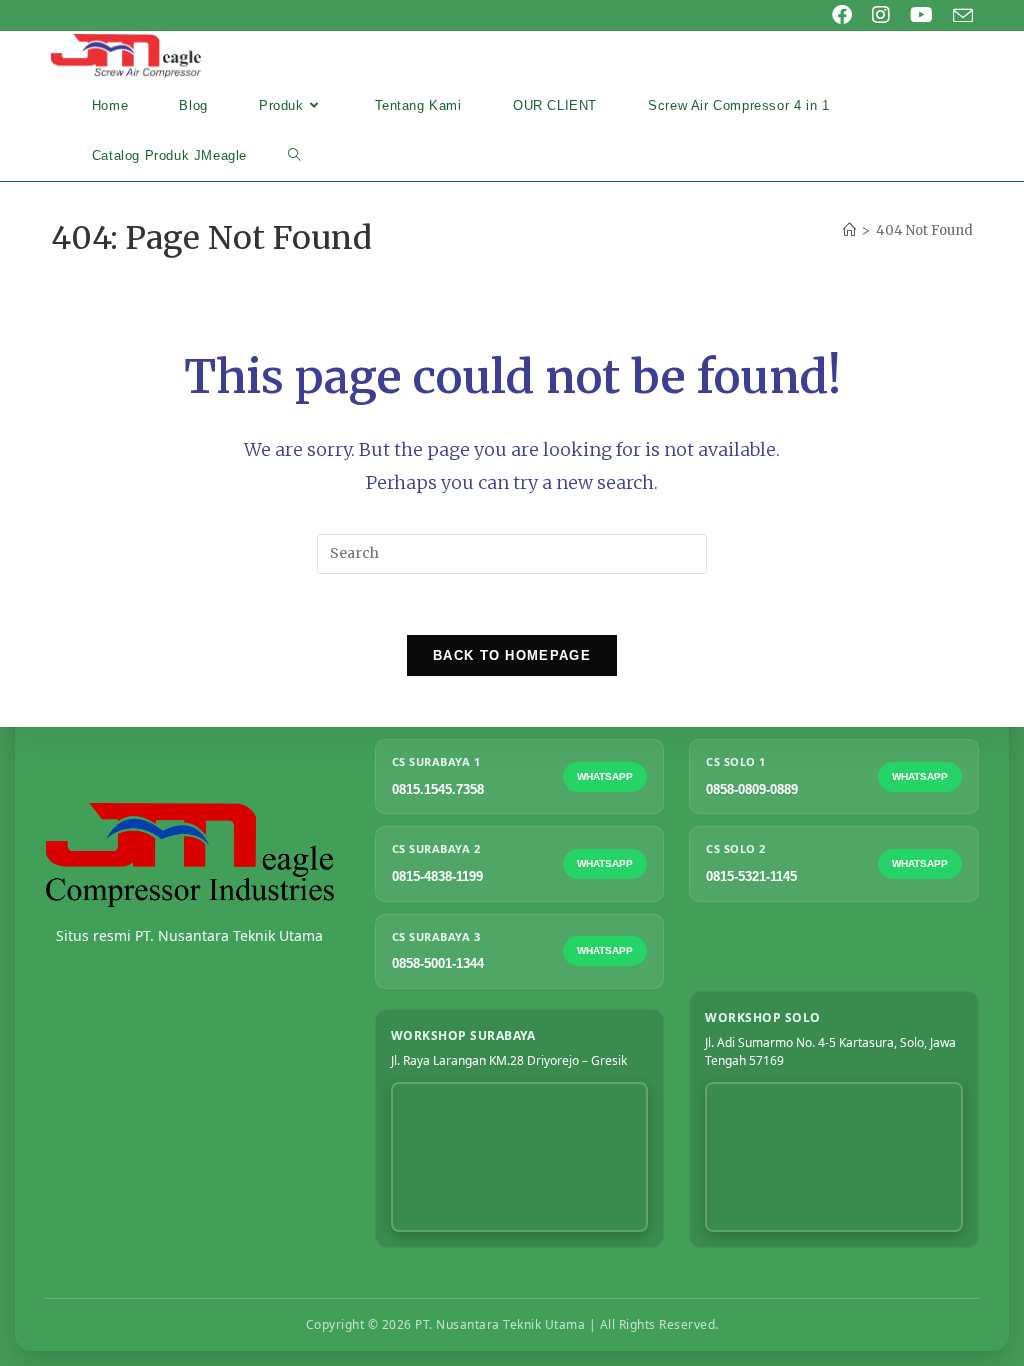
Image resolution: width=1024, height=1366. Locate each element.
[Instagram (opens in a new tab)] (881, 15)
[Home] (849, 230)
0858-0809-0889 (752, 789)
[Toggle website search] (294, 156)
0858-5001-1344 (438, 963)
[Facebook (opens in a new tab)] (842, 15)
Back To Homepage (512, 655)
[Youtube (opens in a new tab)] (921, 15)
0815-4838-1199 (437, 876)
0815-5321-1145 (751, 876)
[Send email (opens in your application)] (958, 16)
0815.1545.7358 (438, 789)
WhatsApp (605, 776)
